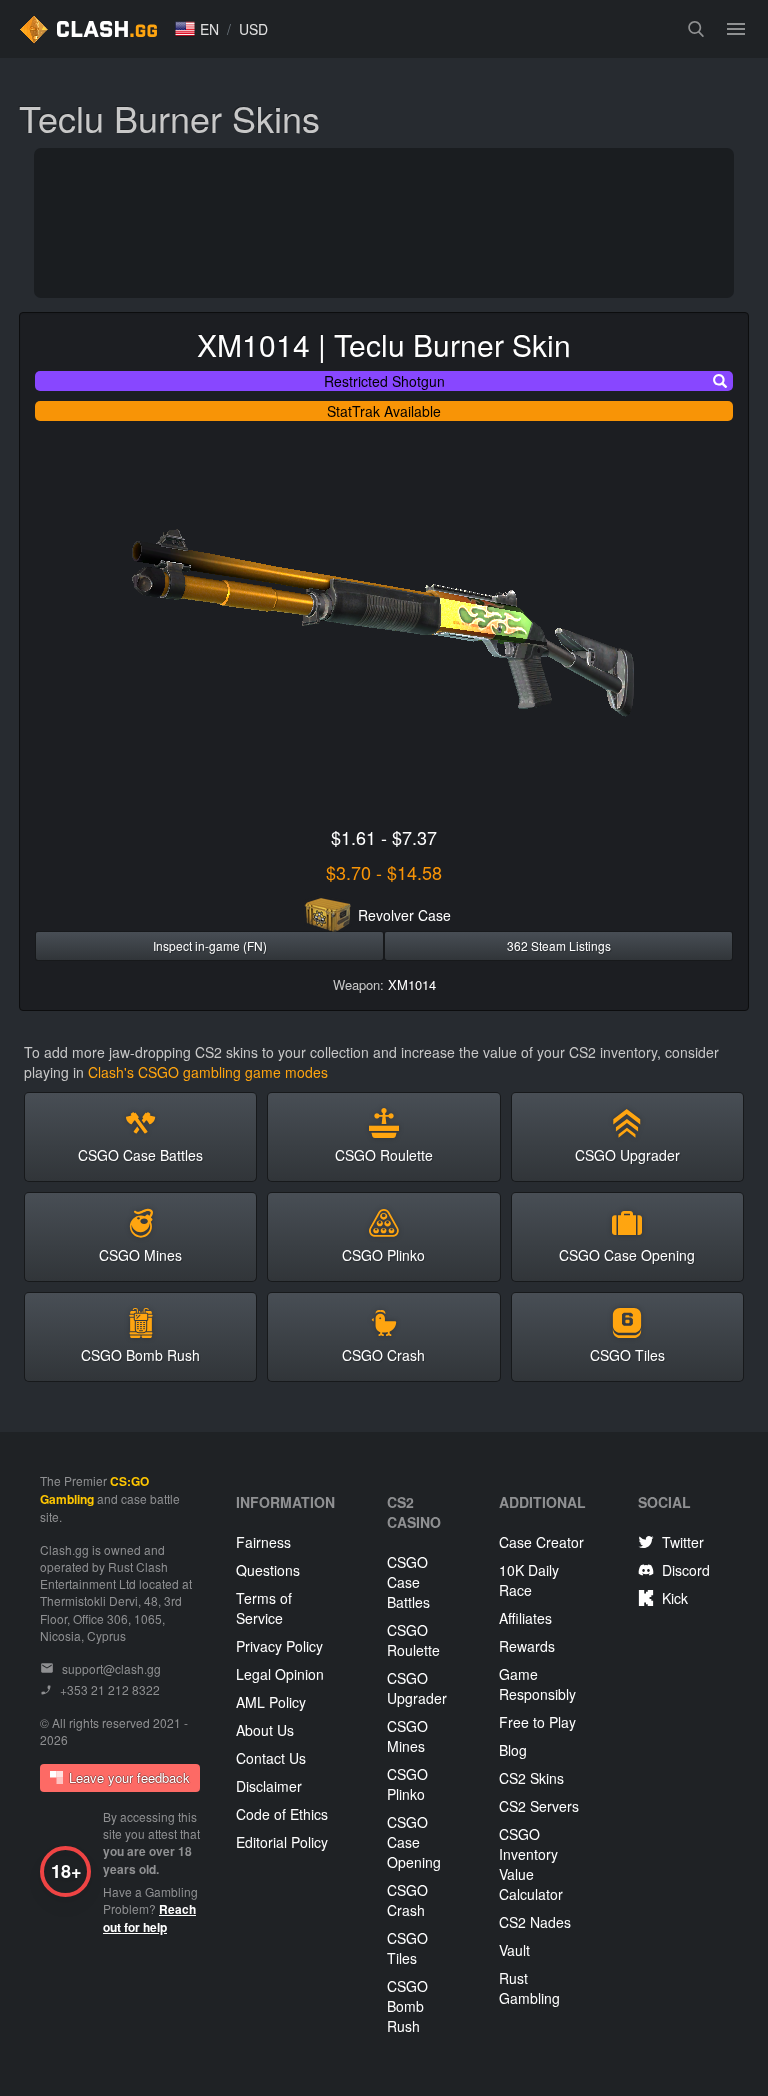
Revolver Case (404, 915)
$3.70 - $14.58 (384, 872)
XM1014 (412, 984)
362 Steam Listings (559, 945)
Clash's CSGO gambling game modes (208, 1072)
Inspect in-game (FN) (210, 945)
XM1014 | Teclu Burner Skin (384, 344)
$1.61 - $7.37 (384, 837)
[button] (197, 29)
